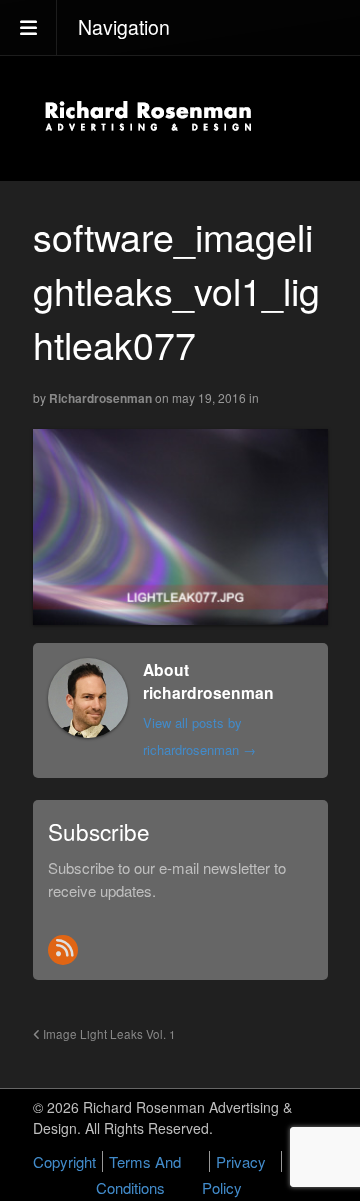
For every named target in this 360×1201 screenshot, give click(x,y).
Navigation (124, 27)
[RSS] (63, 950)
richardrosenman (100, 398)
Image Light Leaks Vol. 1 (108, 1034)
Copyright (64, 1161)
